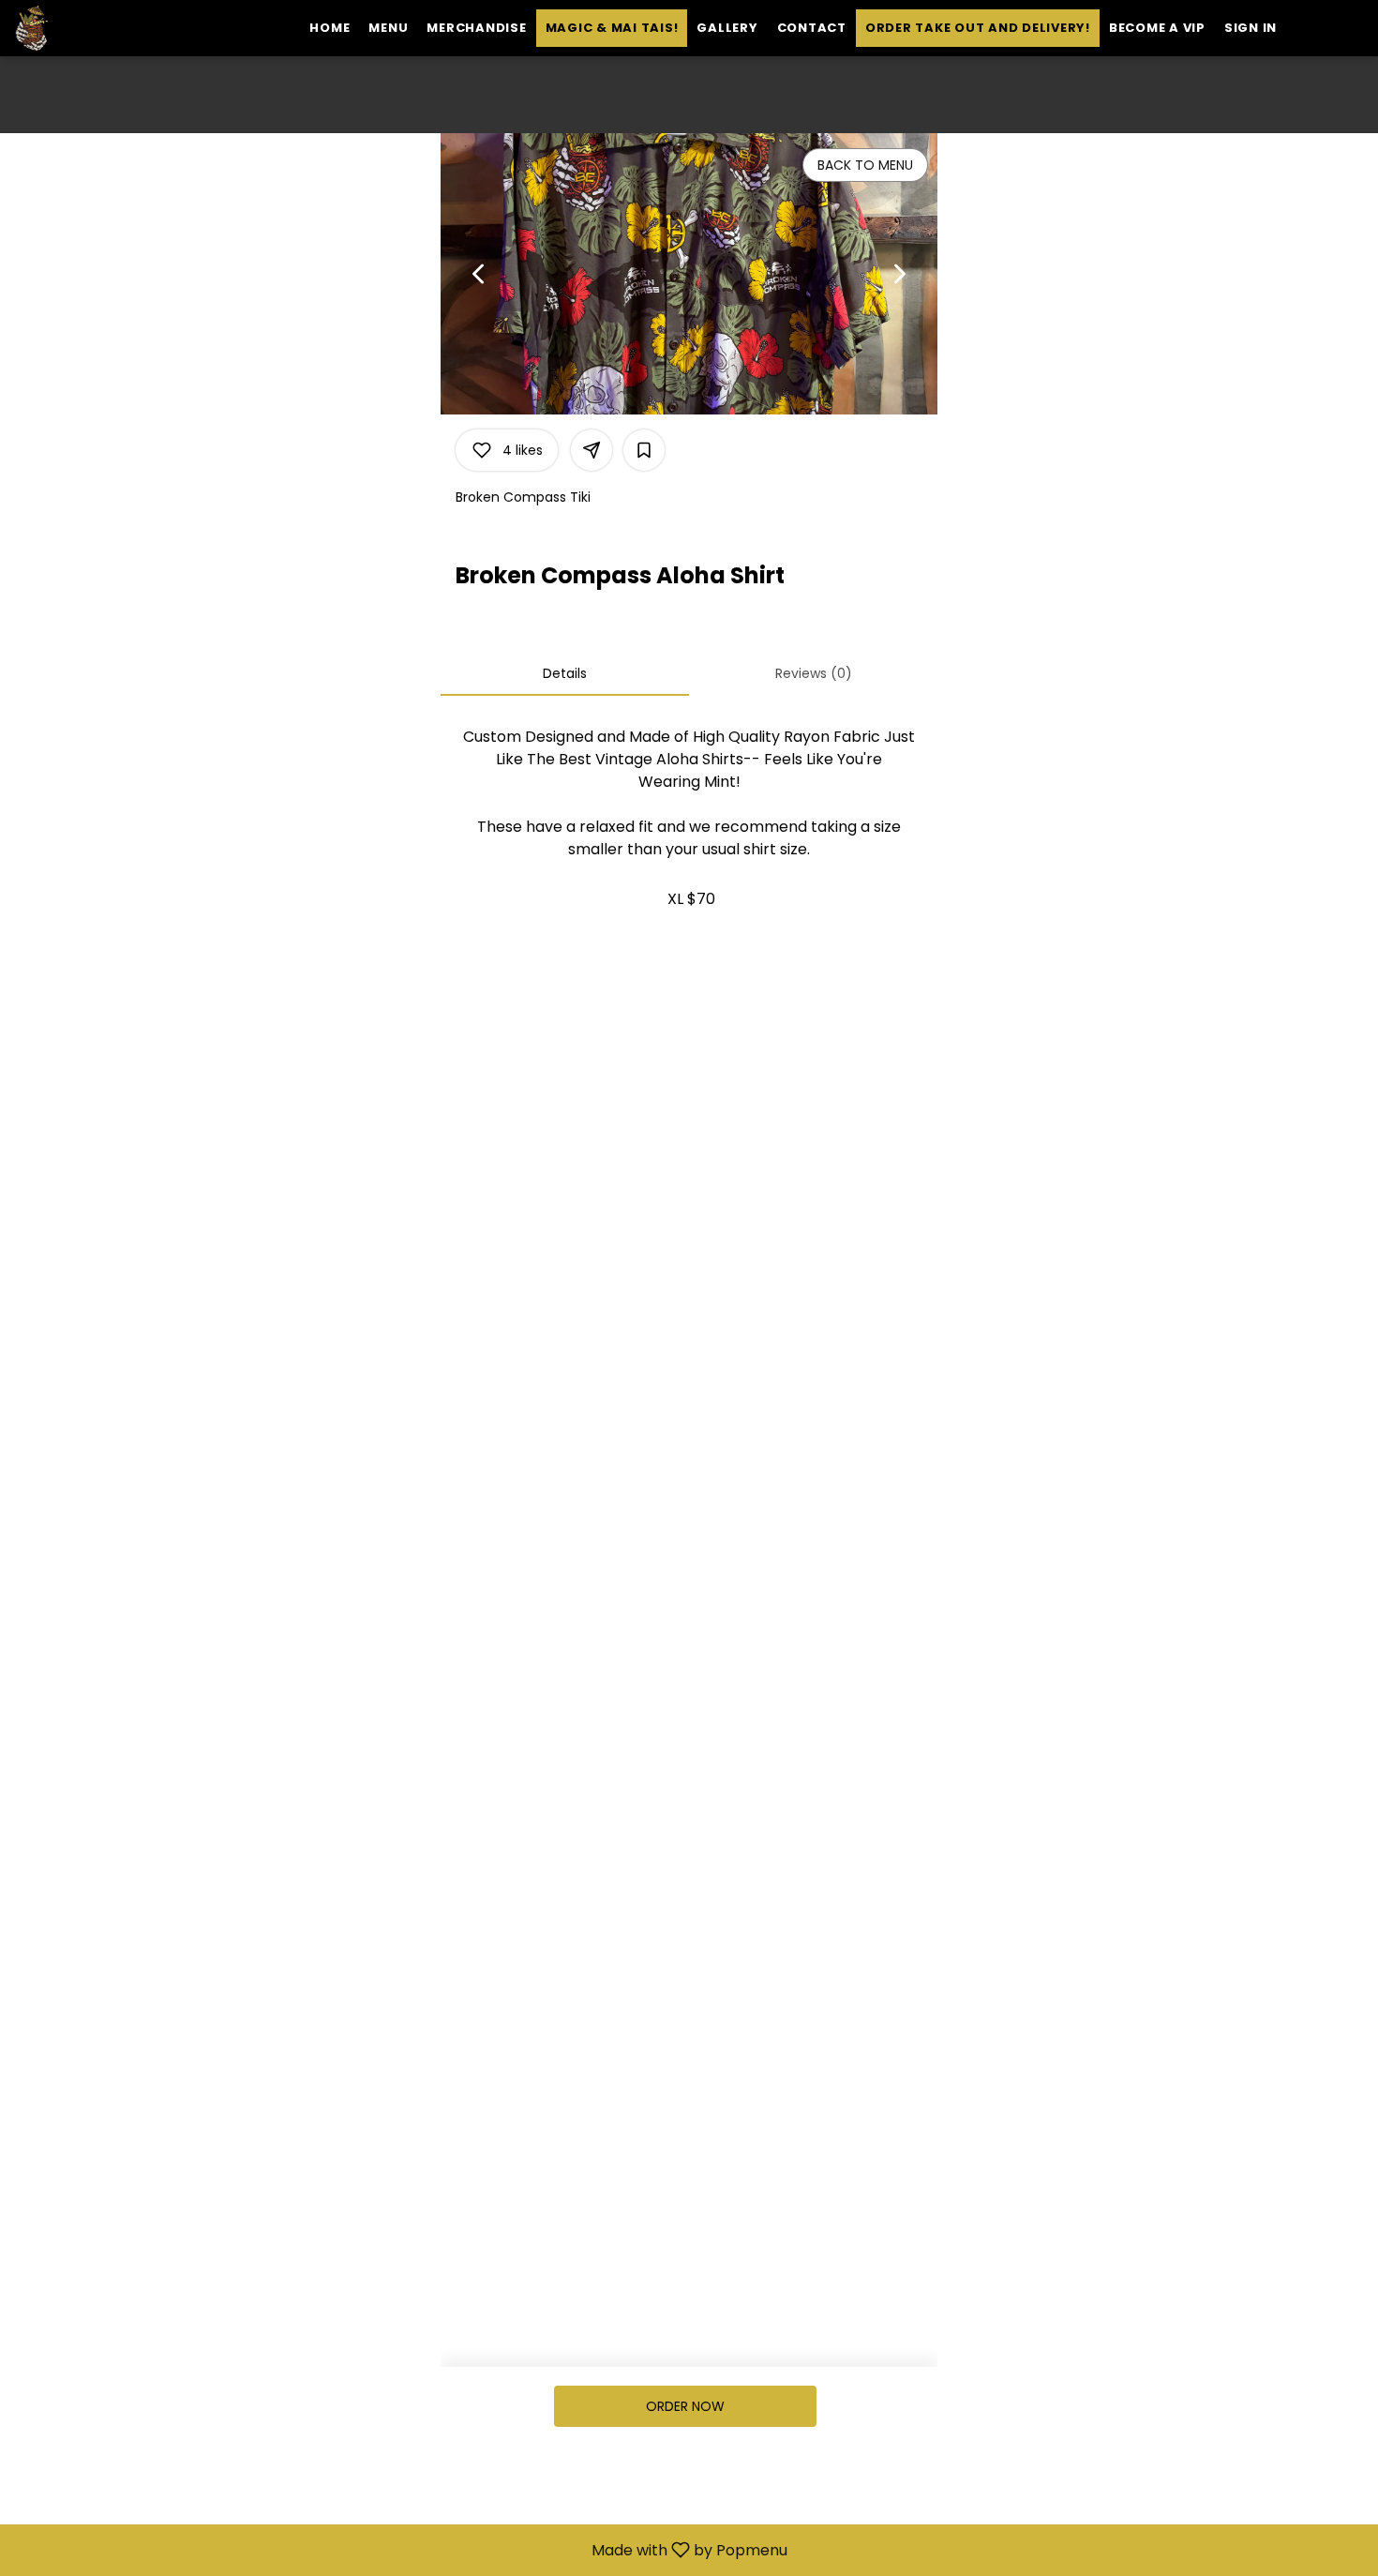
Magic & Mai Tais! (612, 28)
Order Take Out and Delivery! (978, 28)
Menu (388, 28)
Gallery (727, 28)
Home (330, 28)
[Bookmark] (644, 450)
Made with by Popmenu (401, 2549)
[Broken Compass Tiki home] (99, 28)
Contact (812, 28)
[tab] (565, 673)
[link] (686, 2406)
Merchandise (476, 28)
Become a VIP (1157, 28)
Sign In (1251, 28)
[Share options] (592, 450)
